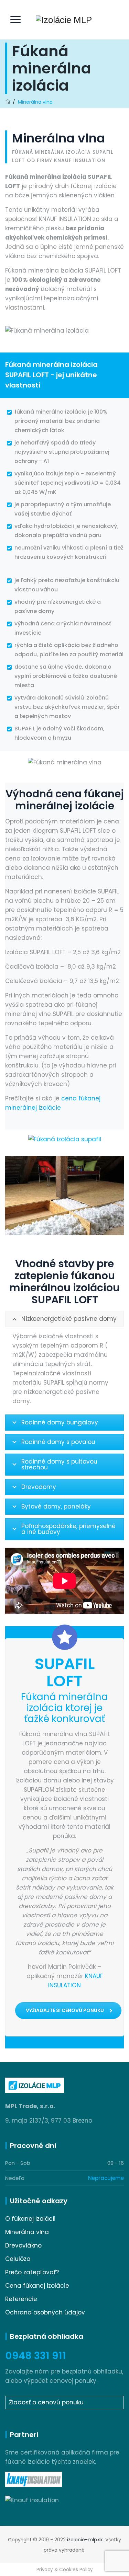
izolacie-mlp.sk (85, 2540)
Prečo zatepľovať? (32, 2272)
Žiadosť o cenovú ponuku (46, 2402)
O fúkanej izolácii (30, 2219)
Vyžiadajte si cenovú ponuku (65, 2010)
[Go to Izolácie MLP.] (8, 102)
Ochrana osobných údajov (45, 2312)
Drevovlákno (23, 2245)
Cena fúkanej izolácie (37, 2286)
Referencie (21, 2299)
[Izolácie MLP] (64, 20)
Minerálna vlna (27, 2232)
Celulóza (18, 2259)
